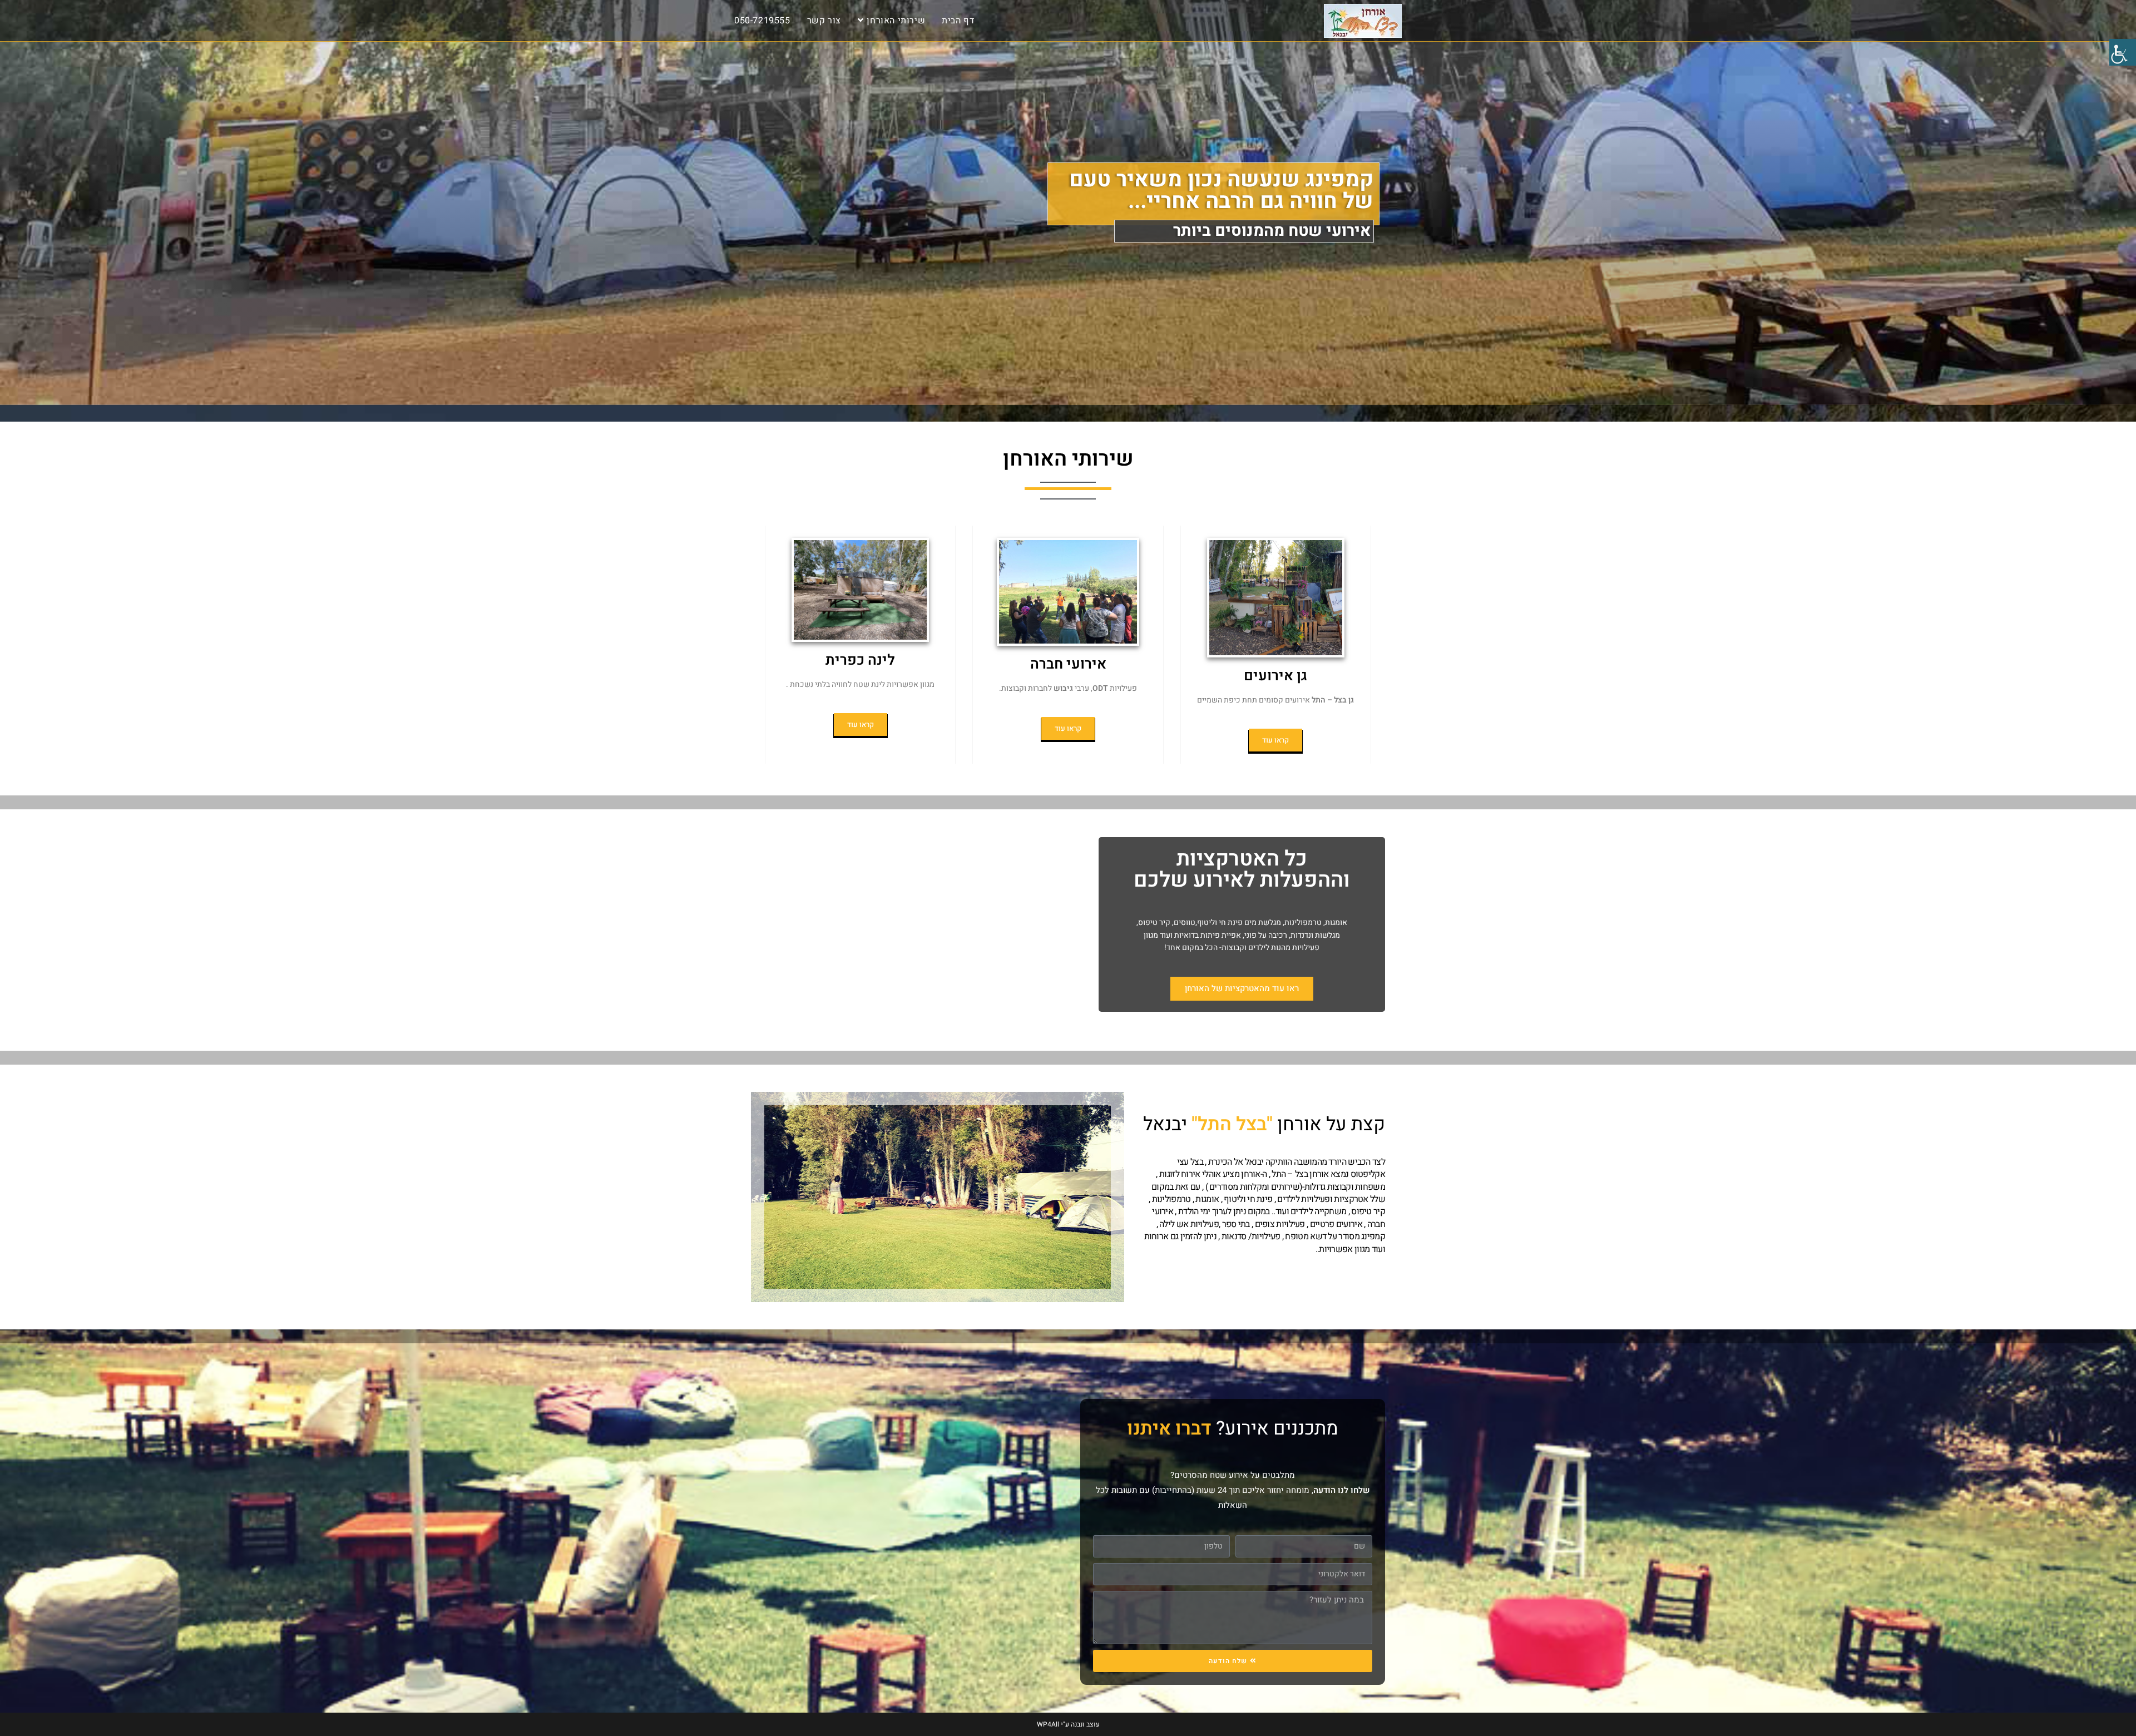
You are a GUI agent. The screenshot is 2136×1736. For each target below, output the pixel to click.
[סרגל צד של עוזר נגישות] (2123, 52)
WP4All (1048, 1724)
